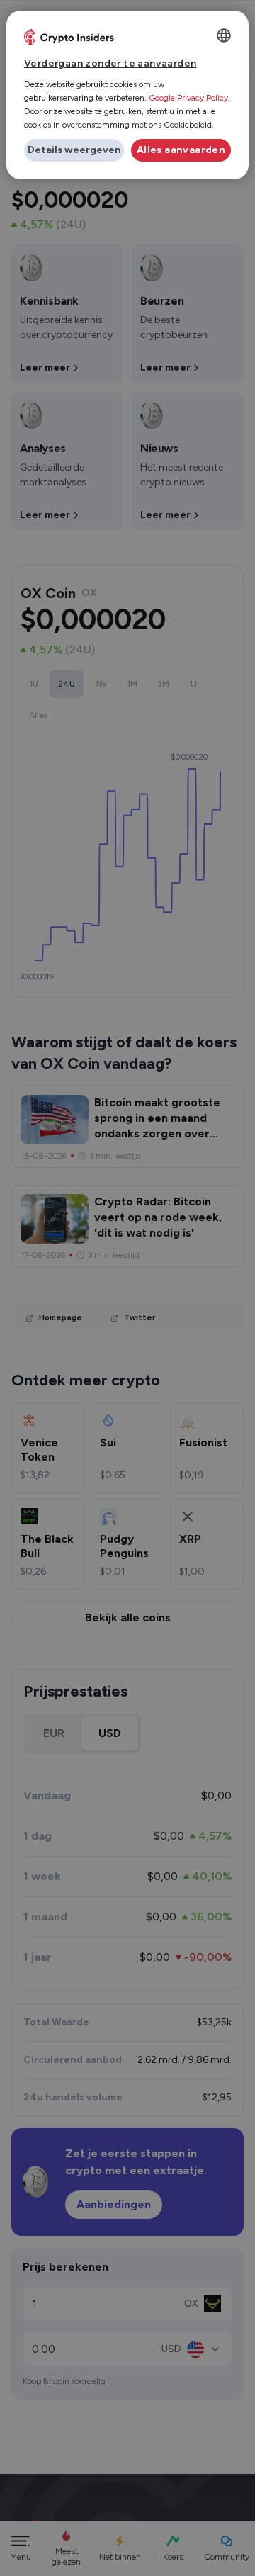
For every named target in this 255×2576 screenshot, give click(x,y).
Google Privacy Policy (188, 98)
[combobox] (224, 35)
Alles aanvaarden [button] (181, 150)
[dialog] (127, 95)
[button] (74, 150)
